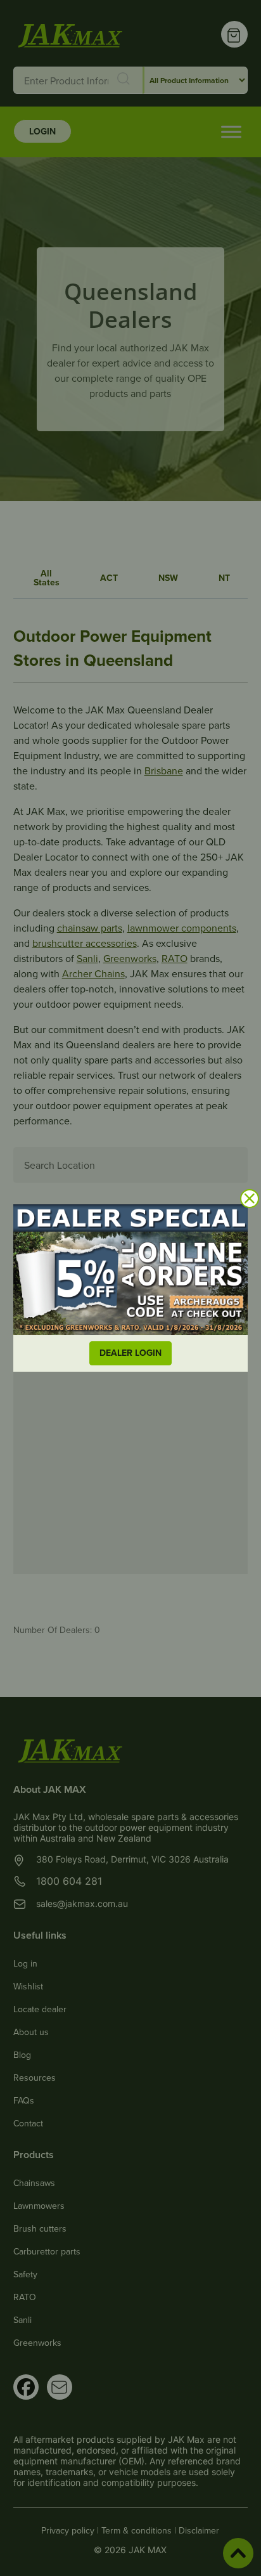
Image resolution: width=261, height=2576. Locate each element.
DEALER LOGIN (130, 1353)
